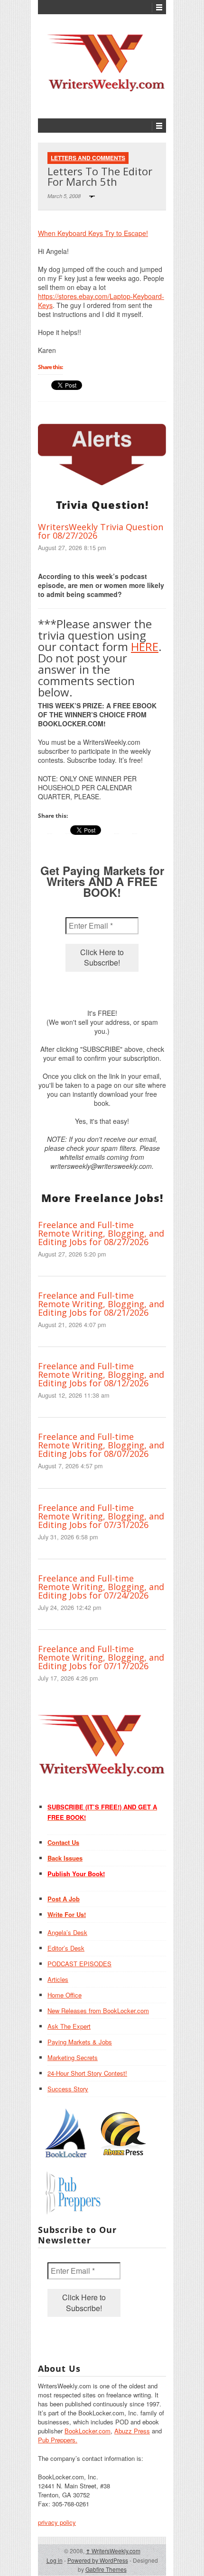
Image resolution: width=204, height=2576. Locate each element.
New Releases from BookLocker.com (98, 2011)
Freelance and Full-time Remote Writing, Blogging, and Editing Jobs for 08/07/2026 (101, 1445)
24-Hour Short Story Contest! (87, 2073)
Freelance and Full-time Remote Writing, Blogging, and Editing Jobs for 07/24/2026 (101, 1587)
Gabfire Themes (106, 2569)
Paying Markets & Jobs (80, 2042)
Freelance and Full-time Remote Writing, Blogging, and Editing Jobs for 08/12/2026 (101, 1374)
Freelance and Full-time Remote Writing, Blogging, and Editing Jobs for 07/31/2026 (101, 1516)
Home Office (65, 1995)
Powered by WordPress (98, 2560)
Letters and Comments (88, 158)
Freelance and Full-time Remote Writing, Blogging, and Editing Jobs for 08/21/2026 (101, 1304)
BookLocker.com (88, 2431)
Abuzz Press (132, 2431)
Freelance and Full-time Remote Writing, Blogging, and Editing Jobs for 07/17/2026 (101, 1657)
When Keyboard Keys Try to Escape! (93, 233)
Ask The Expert (69, 2026)
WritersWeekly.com (113, 2551)
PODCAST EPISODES (79, 1964)
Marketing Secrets (73, 2057)
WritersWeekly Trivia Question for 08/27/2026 (101, 531)
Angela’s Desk (67, 1932)
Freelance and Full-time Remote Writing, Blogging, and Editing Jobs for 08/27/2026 (101, 1233)
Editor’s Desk (66, 1948)
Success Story (68, 2089)
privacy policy (57, 2522)
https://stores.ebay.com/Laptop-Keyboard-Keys (101, 301)
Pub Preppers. (58, 2440)
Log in (55, 2560)
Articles (58, 1979)
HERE (145, 646)
